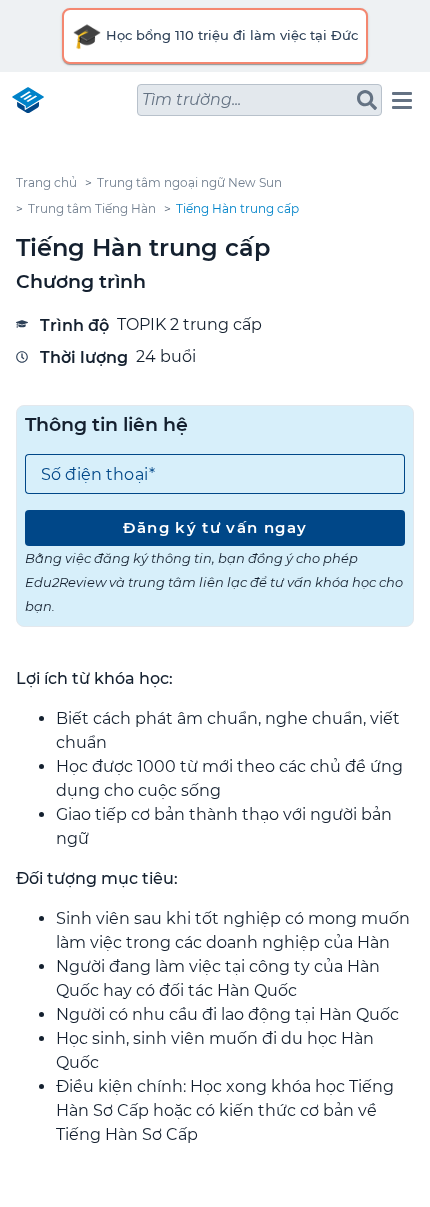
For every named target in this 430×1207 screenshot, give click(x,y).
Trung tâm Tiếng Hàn (92, 208)
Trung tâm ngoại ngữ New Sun (189, 182)
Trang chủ (46, 182)
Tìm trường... (191, 99)
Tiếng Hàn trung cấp (237, 208)
